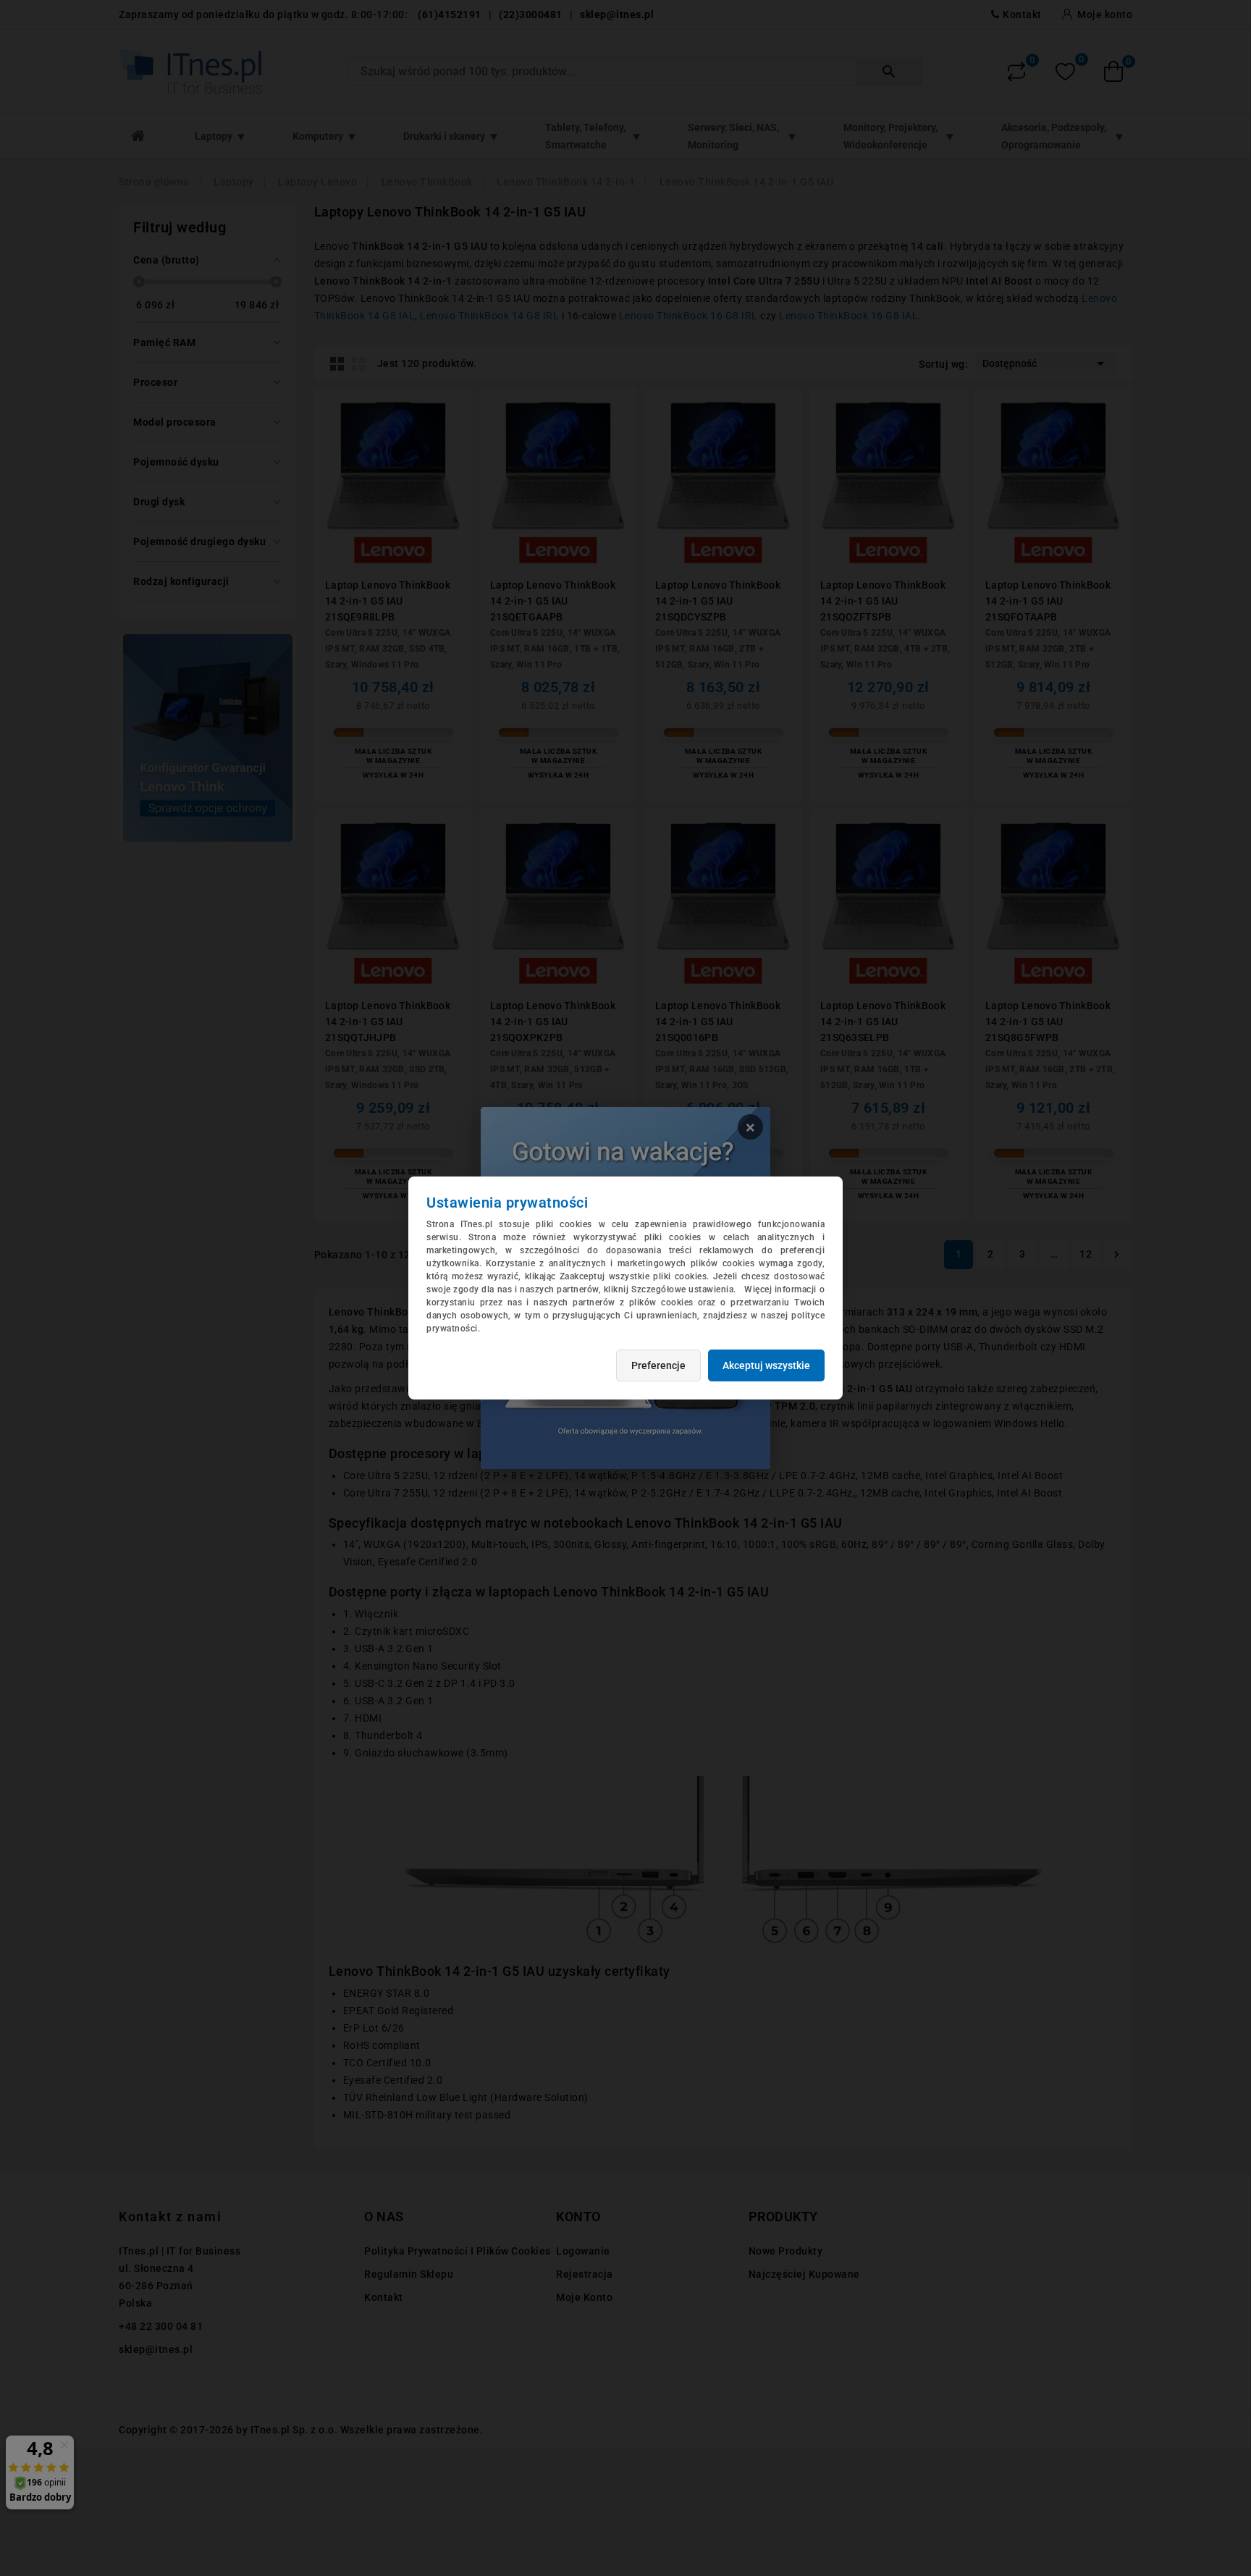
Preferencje (658, 1365)
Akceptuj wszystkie (766, 1365)
